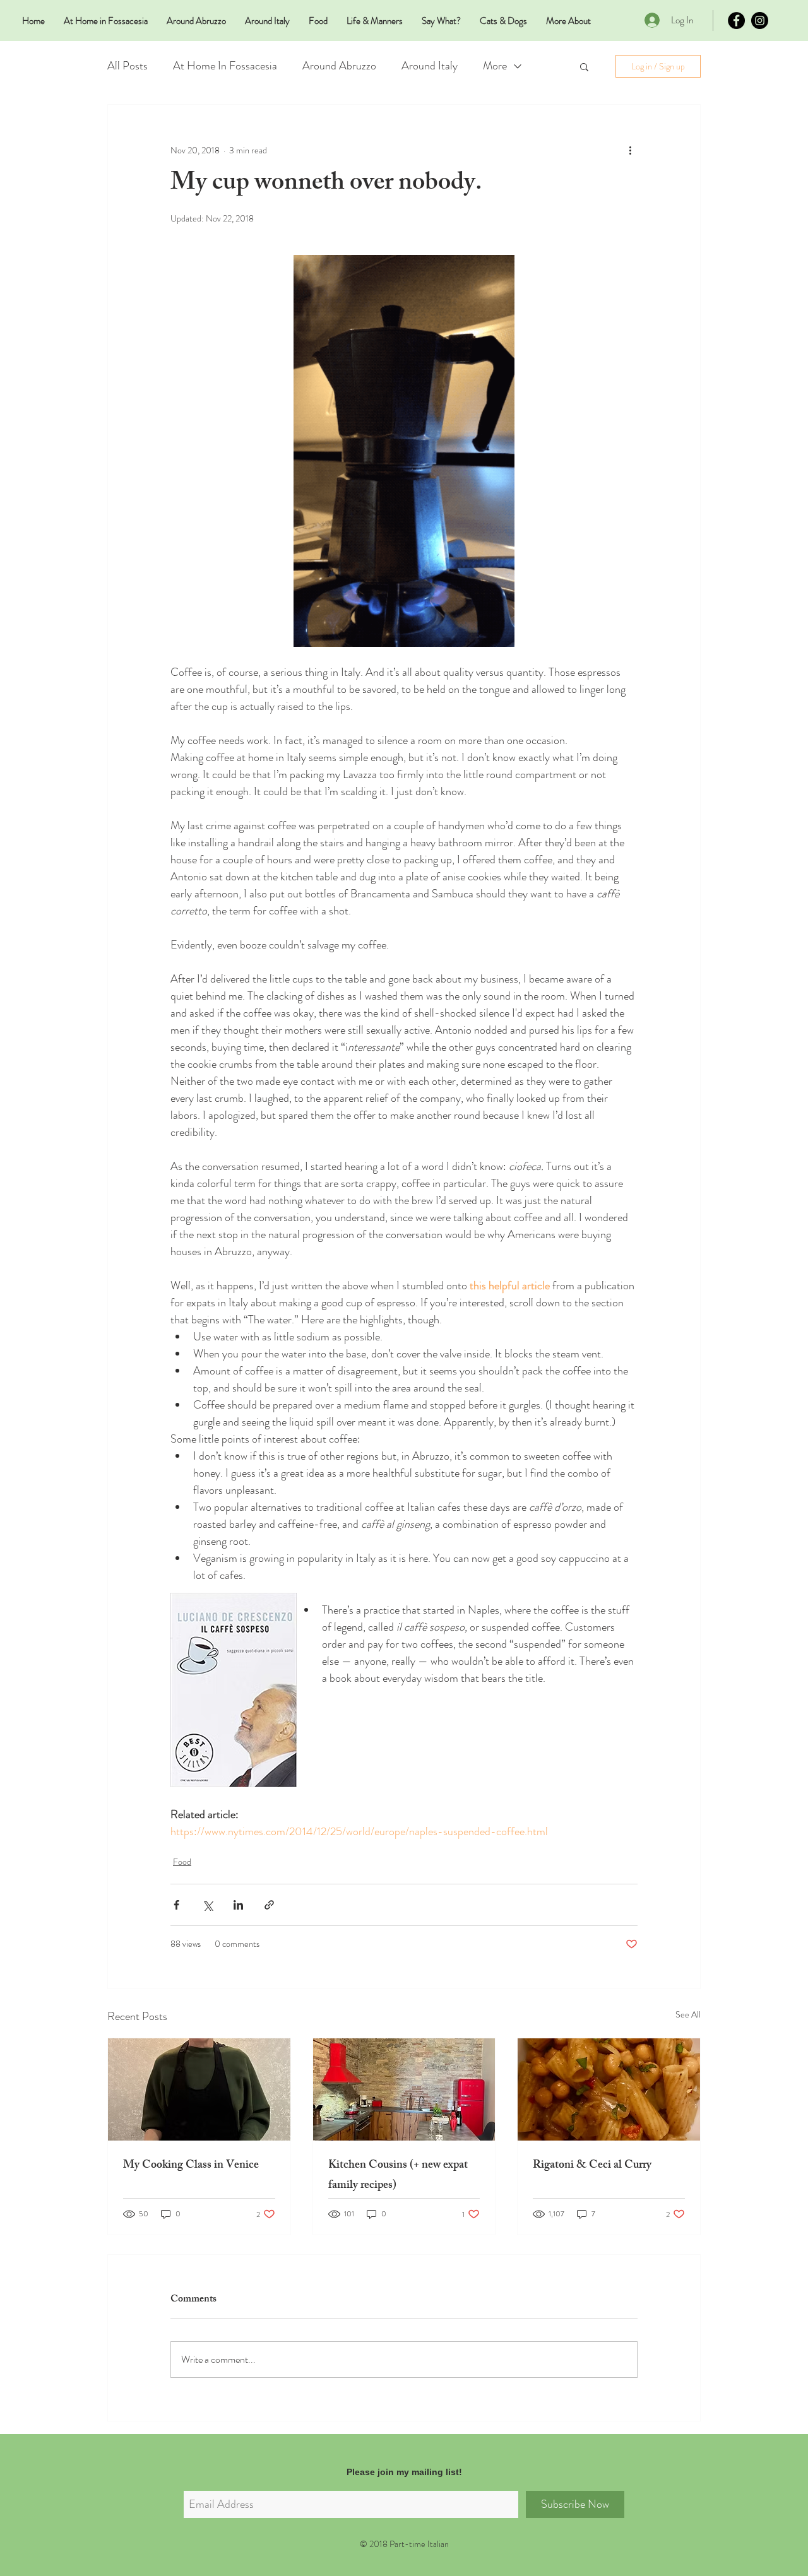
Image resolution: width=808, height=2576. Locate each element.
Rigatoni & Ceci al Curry (592, 2166)
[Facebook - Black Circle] (736, 21)
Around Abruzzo (339, 66)
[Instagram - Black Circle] (760, 21)
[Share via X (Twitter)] (207, 1905)
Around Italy (430, 66)
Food (182, 1862)
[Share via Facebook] (176, 1905)
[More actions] (630, 150)
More (495, 66)
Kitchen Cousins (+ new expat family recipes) (398, 2176)
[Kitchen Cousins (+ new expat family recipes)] (404, 2089)
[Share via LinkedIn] (238, 1905)
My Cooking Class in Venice (191, 2166)
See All (688, 2014)
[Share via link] (269, 1905)
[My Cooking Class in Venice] (199, 2089)
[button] (584, 66)
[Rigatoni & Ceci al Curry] (609, 2089)
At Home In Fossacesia (225, 66)
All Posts (128, 66)
